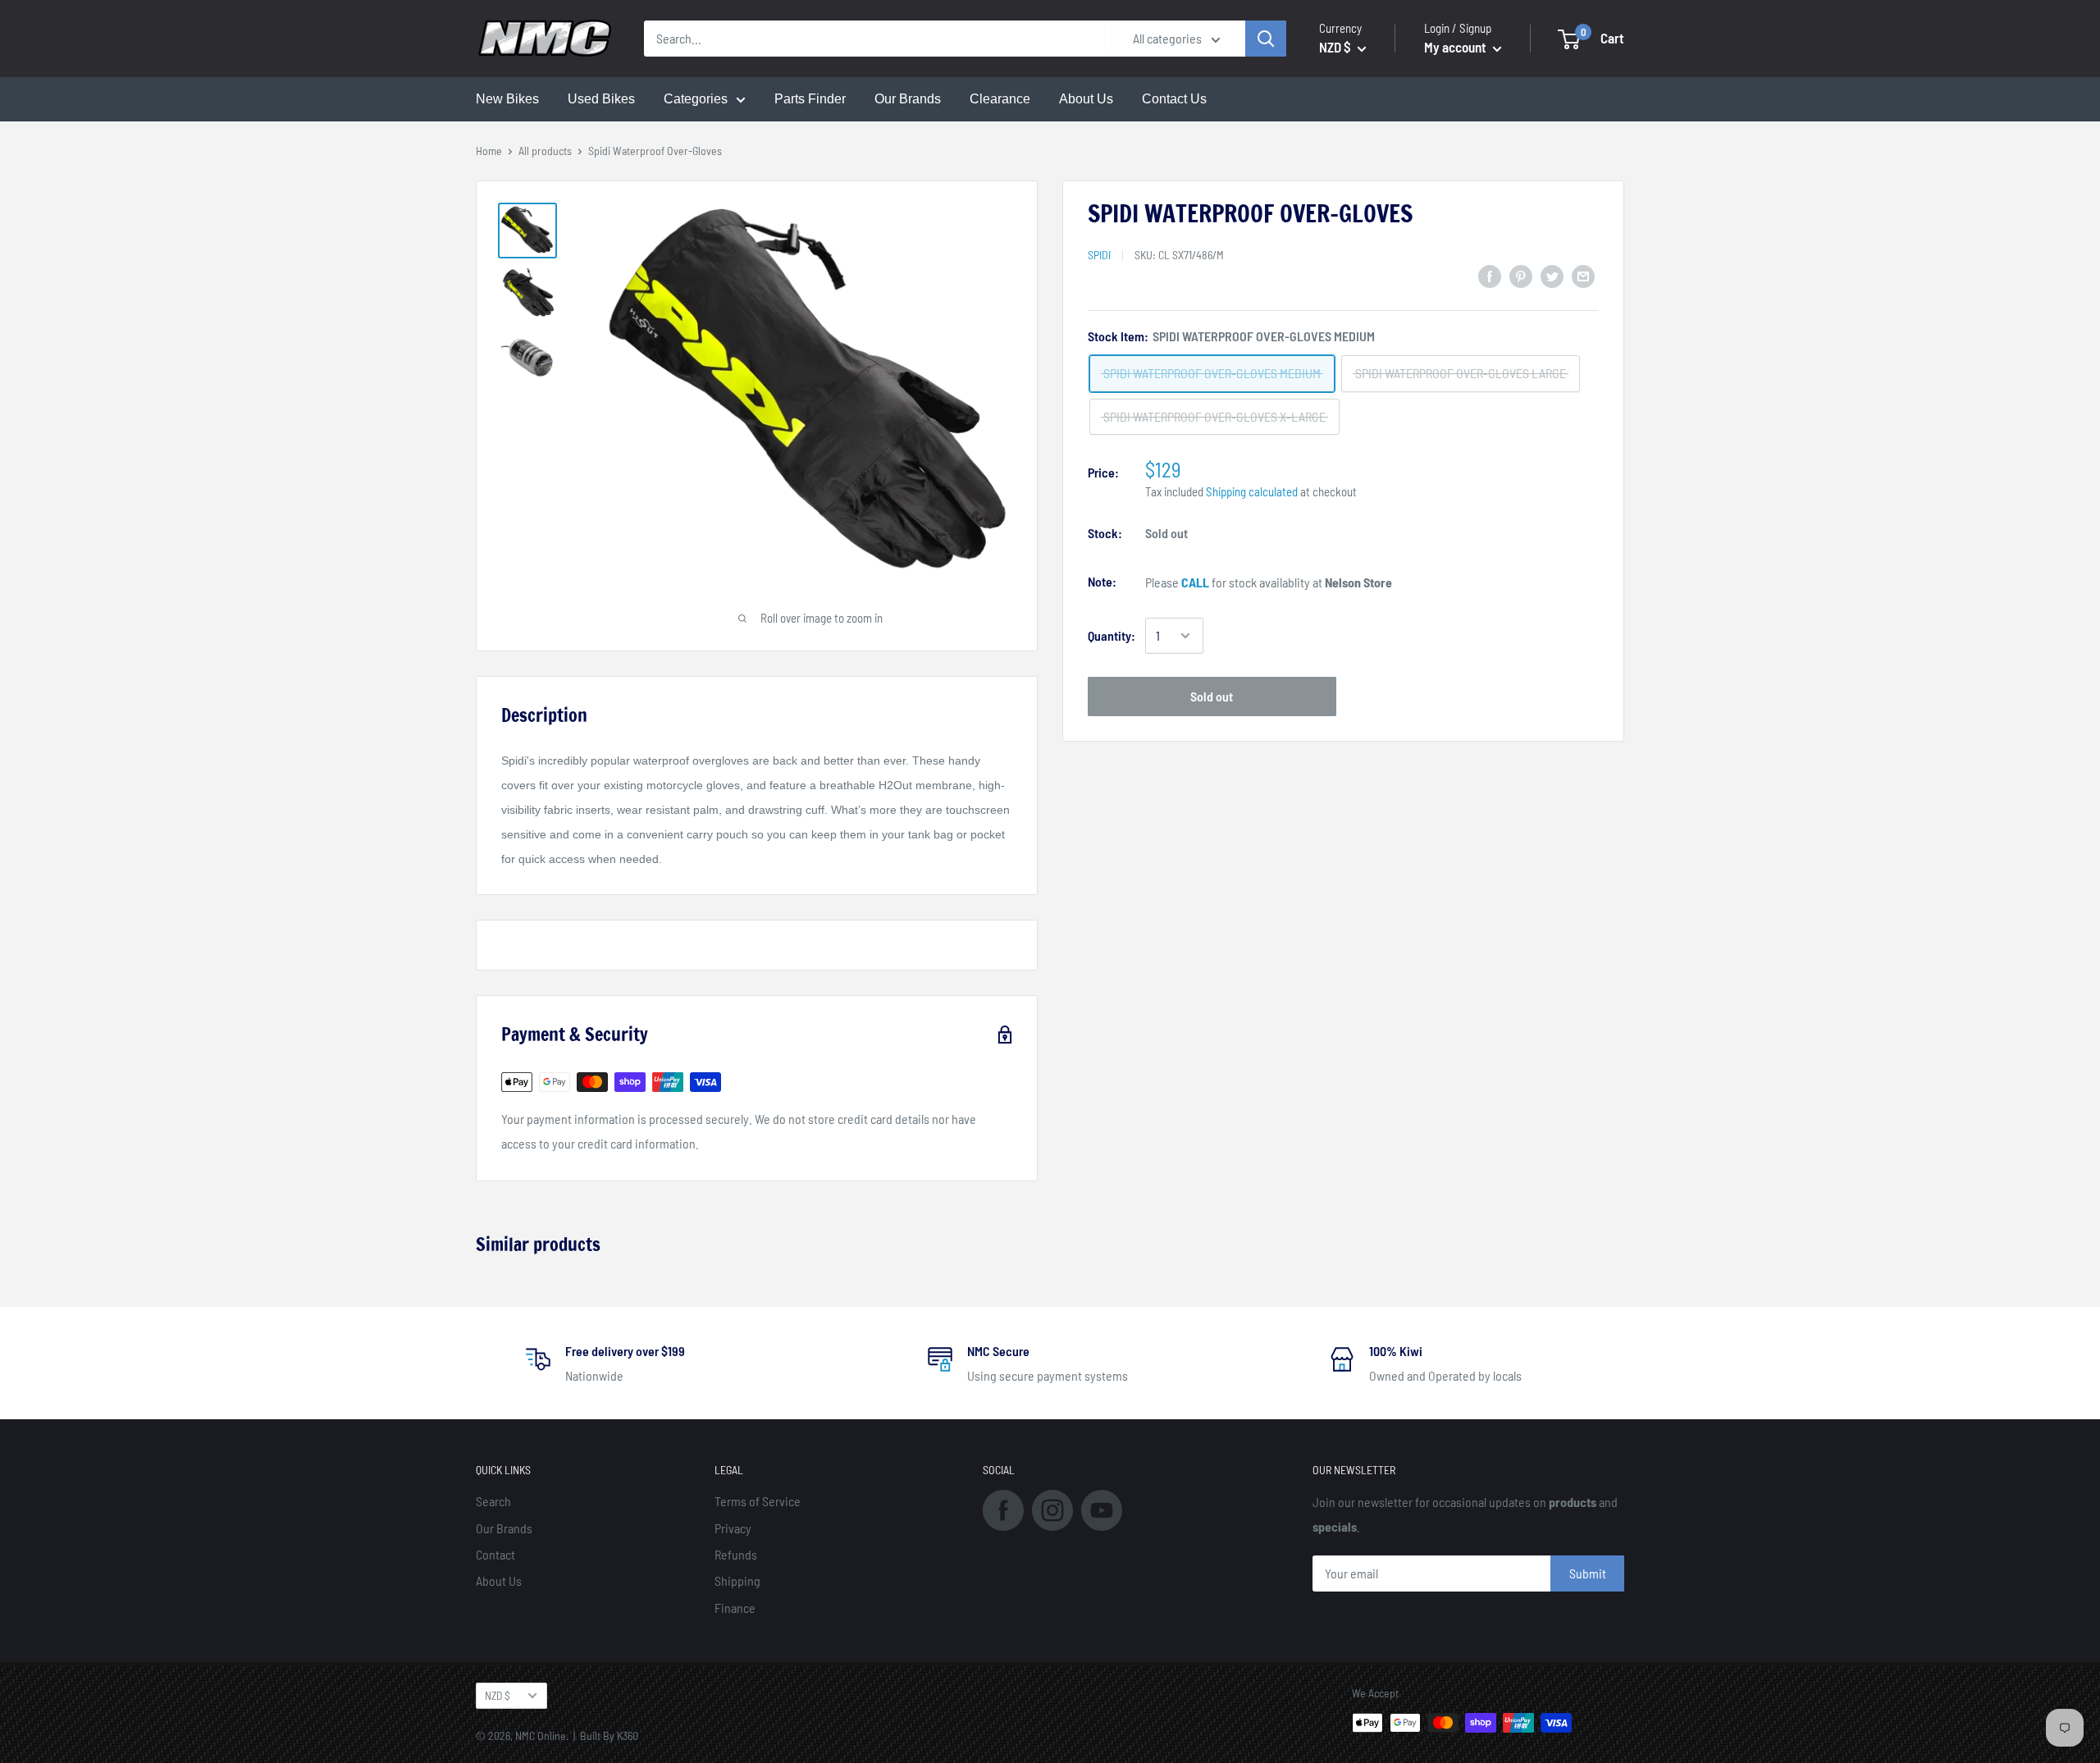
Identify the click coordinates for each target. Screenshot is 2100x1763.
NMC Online (541, 1736)
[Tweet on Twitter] (1552, 275)
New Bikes (507, 99)
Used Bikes (601, 99)
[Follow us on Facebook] (1003, 1508)
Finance (735, 1608)
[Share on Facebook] (1490, 275)
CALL (1195, 582)
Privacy (733, 1528)
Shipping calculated (1252, 491)
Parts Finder (810, 99)
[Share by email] (1583, 275)
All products (545, 151)
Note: (1102, 581)
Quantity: (1112, 635)
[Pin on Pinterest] (1521, 275)
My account (1456, 47)
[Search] (1266, 39)
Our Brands (908, 99)
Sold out (1212, 696)
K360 (628, 1736)
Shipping (737, 1580)
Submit (1588, 1573)
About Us (1086, 99)
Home (489, 151)
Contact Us (1174, 99)
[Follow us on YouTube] (1102, 1508)
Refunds (736, 1554)
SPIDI (1099, 255)
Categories (696, 99)
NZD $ (498, 1695)
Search (493, 1501)
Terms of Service (758, 1501)
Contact (495, 1554)
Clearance (1000, 99)
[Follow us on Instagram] (1052, 1508)
